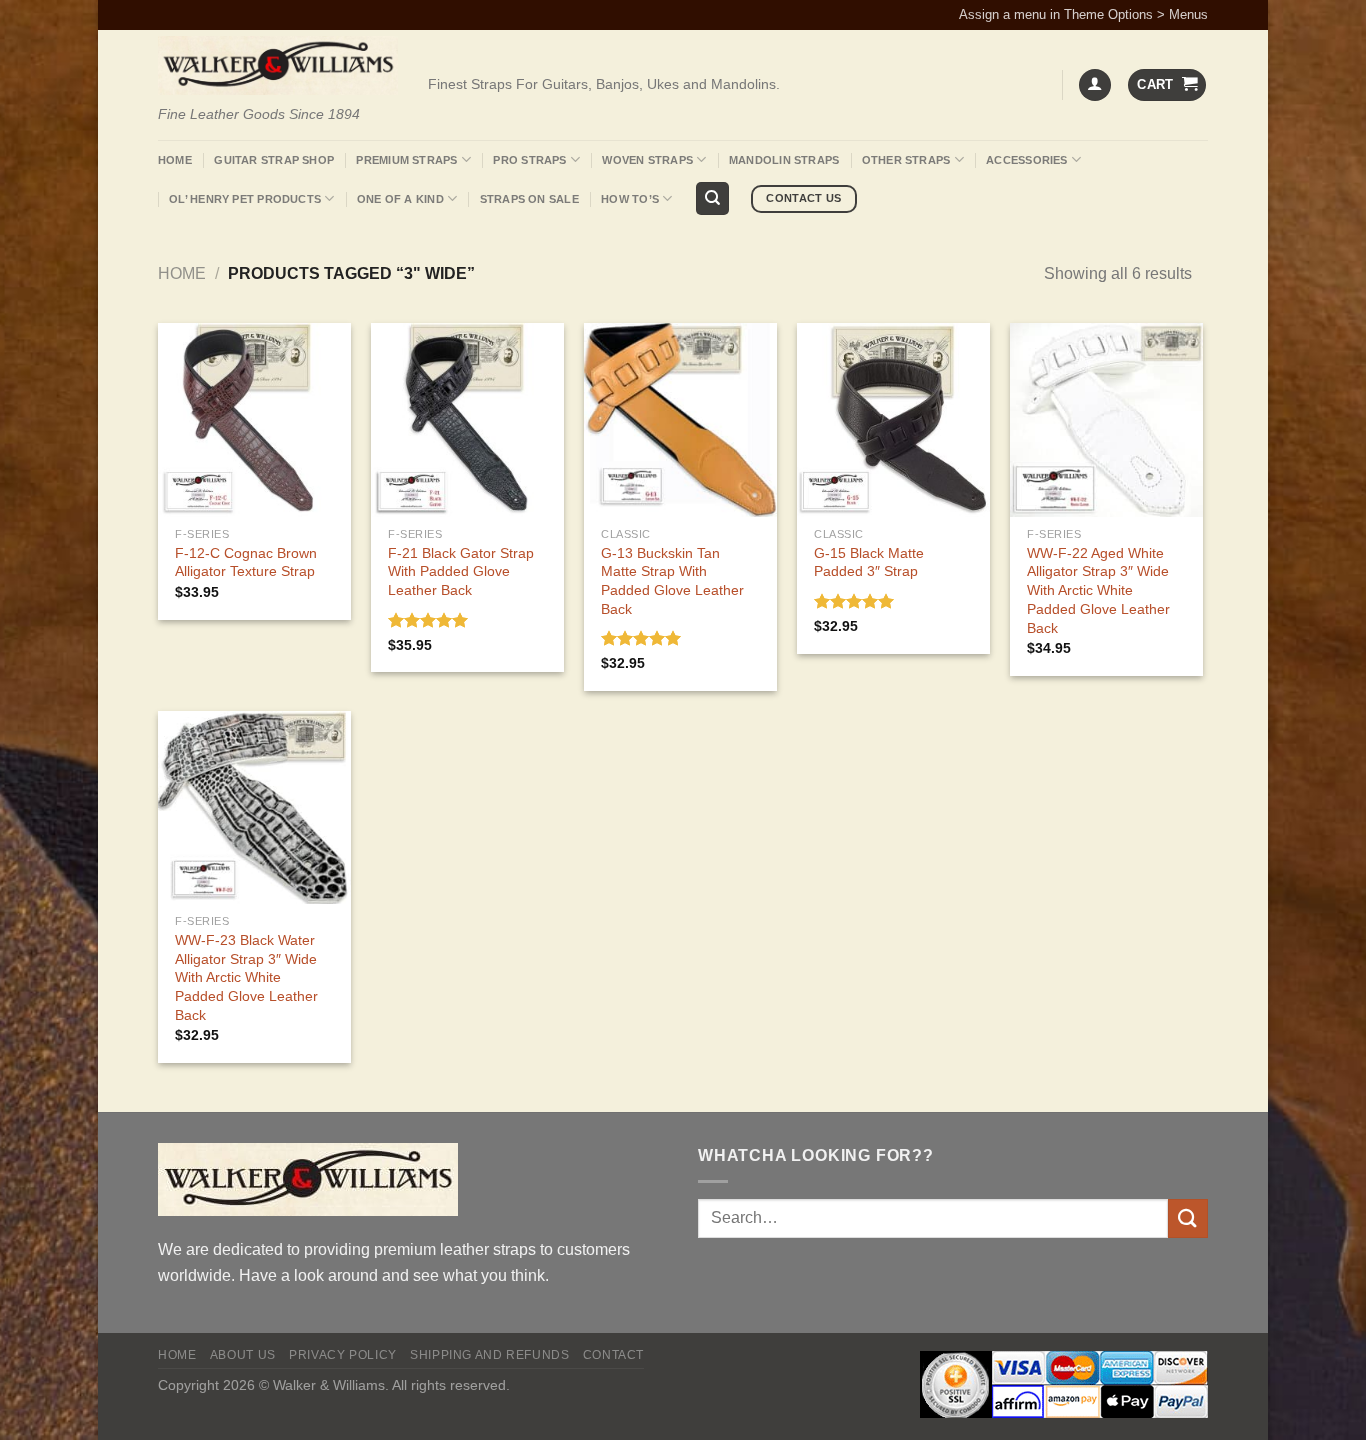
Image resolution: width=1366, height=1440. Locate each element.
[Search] (712, 198)
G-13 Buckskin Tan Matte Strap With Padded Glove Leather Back (672, 581)
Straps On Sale (529, 199)
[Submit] (1188, 1218)
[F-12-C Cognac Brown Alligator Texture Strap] (254, 419)
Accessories (1026, 160)
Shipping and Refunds (489, 1355)
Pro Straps (529, 160)
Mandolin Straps (784, 160)
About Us (243, 1355)
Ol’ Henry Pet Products (245, 199)
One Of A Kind (400, 199)
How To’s (630, 199)
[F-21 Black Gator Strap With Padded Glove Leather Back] (467, 419)
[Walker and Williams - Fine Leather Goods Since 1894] (278, 65)
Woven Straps (647, 160)
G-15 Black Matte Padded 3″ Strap (869, 562)
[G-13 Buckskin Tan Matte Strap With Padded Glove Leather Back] (680, 419)
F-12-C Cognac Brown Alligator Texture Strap (246, 562)
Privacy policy (343, 1355)
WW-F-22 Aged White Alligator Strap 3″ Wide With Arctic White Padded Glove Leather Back (1098, 590)
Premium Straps (406, 160)
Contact (613, 1355)
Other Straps (906, 160)
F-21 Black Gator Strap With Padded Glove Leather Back (461, 571)
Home (175, 160)
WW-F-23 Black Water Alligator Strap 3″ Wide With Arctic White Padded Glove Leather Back (246, 977)
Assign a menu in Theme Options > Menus (1083, 14)
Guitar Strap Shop (274, 160)
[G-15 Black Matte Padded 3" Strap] (893, 419)
